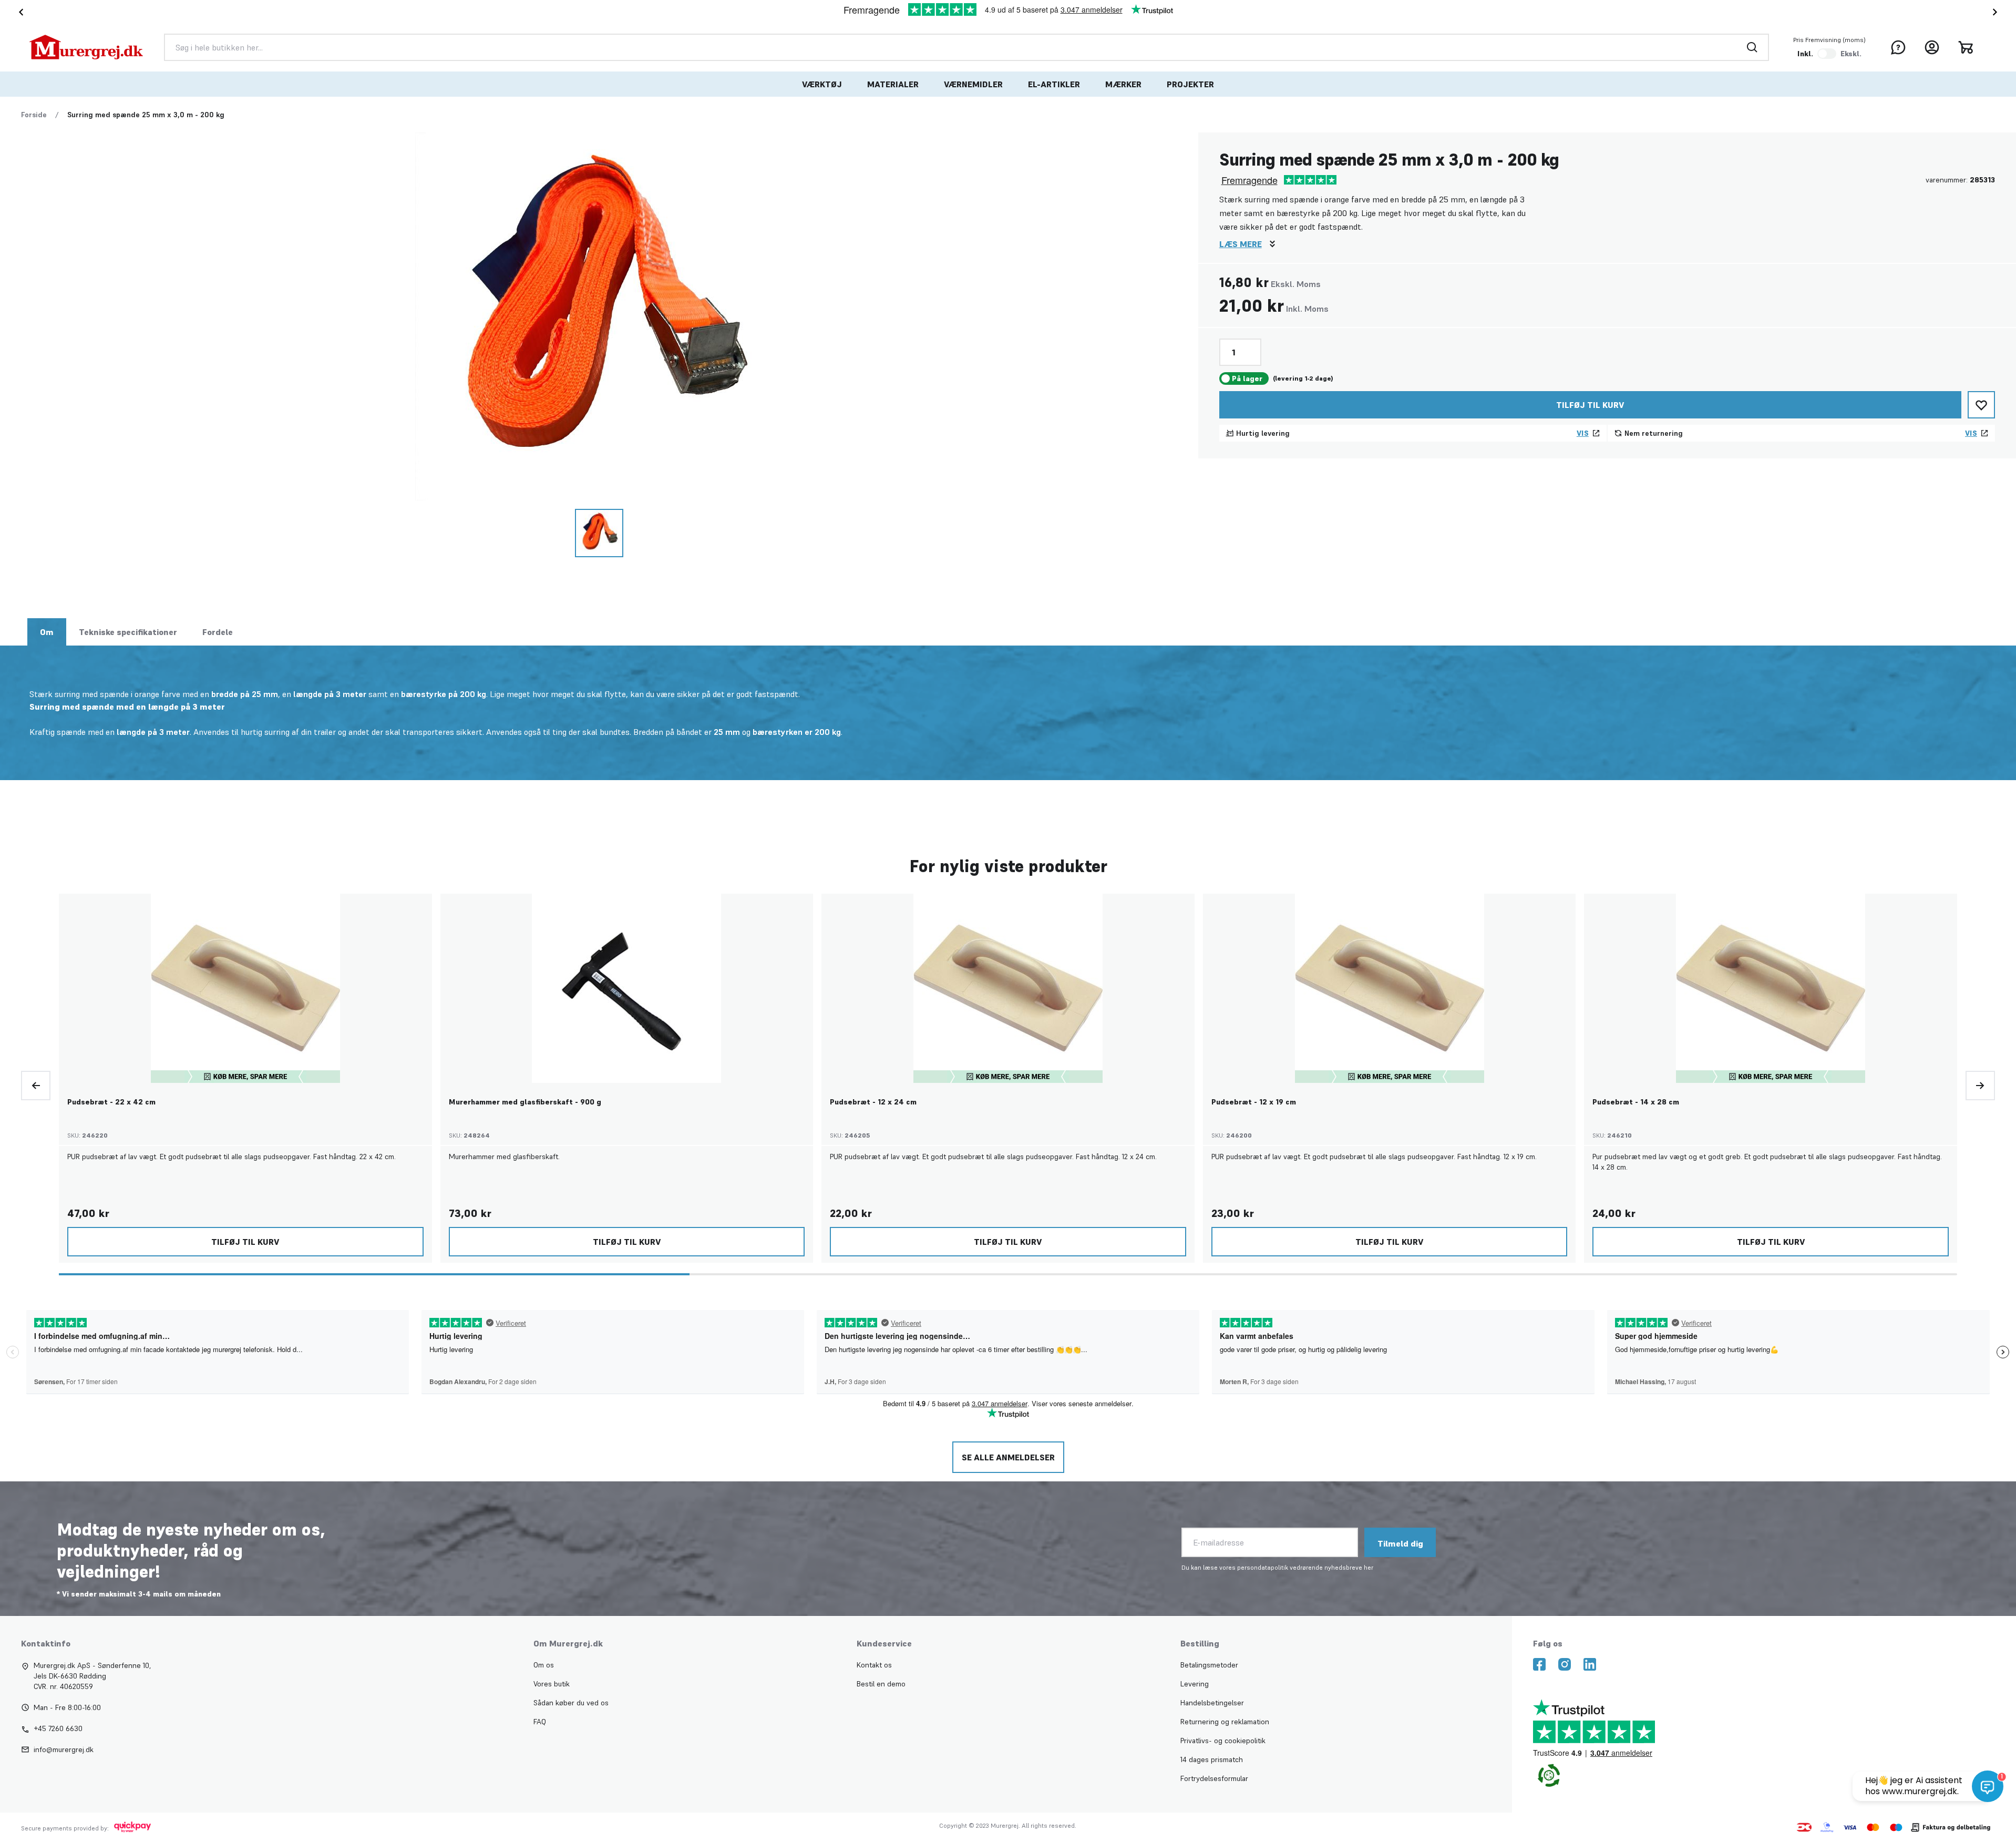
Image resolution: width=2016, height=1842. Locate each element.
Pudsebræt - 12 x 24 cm (873, 1102)
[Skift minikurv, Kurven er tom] (1966, 47)
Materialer (893, 84)
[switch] (1827, 54)
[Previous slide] (36, 1086)
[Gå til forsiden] (86, 47)
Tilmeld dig (1400, 1543)
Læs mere (1241, 244)
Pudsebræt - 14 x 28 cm (1636, 1102)
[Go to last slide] (19, 12)
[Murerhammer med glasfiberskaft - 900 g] (626, 988)
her (1369, 1567)
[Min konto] (1932, 47)
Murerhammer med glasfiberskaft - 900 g (525, 1102)
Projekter (1190, 84)
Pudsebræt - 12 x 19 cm (1254, 1102)
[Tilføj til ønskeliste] (1981, 405)
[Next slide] (1997, 12)
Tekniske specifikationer (128, 632)
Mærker (1123, 84)
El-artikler (1054, 84)
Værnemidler (973, 84)
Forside (34, 115)
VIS (1583, 433)
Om (47, 632)
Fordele (218, 632)
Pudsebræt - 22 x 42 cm (111, 1102)
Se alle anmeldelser (1008, 1457)
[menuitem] (822, 84)
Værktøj (822, 84)
